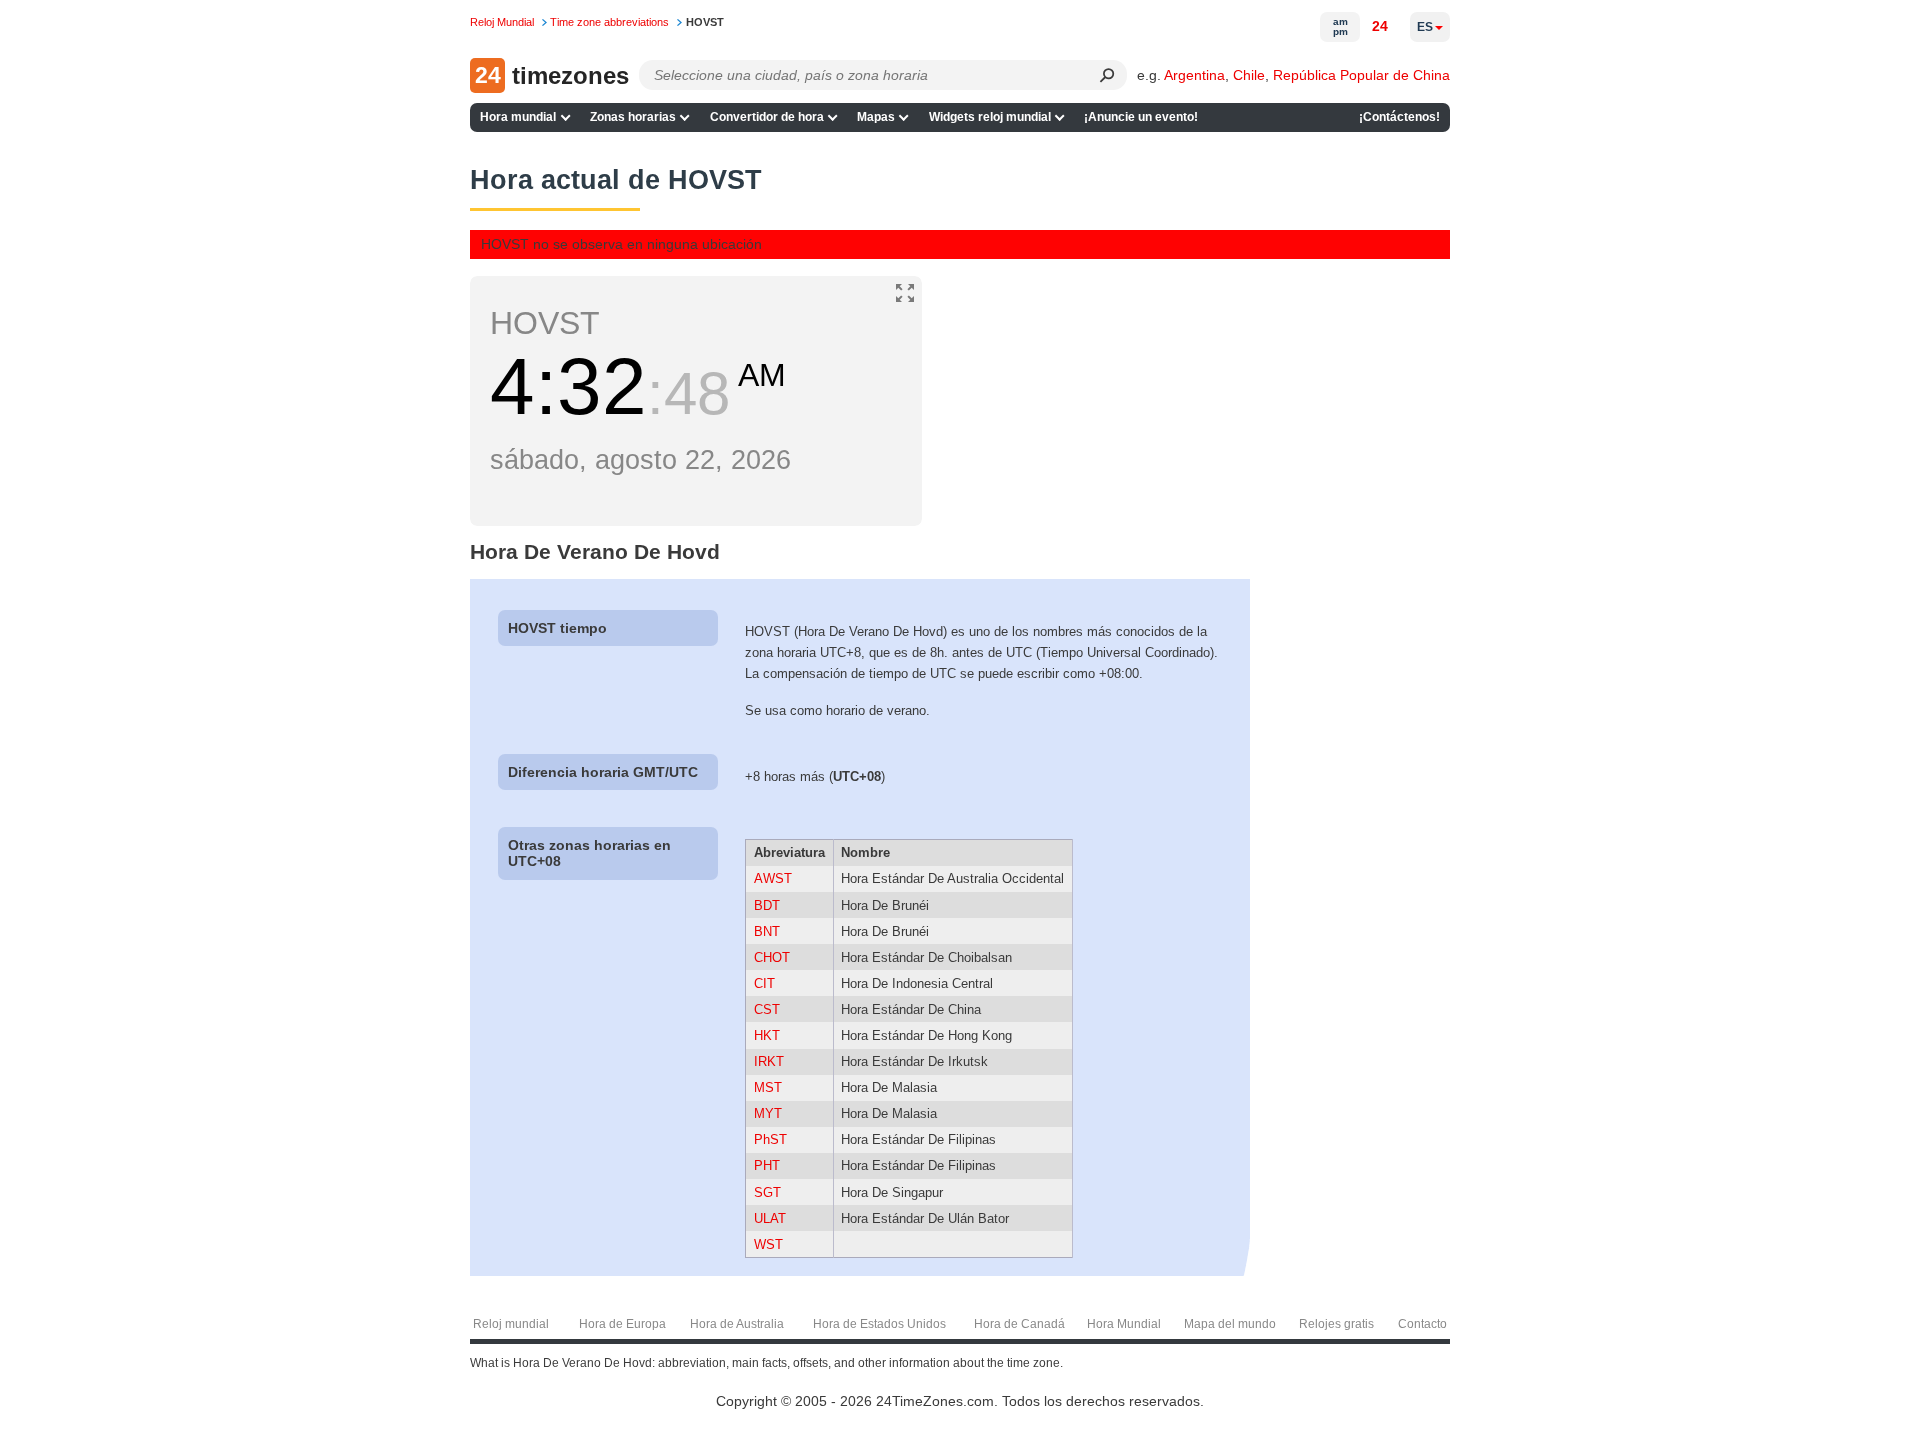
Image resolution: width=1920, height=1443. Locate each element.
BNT (767, 931)
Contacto (1422, 1324)
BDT (767, 905)
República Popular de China (1361, 75)
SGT (767, 1192)
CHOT (772, 957)
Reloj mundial (511, 1324)
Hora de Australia (737, 1324)
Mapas (876, 117)
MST (768, 1087)
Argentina (1194, 75)
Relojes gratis (1336, 1324)
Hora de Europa (622, 1324)
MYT (768, 1113)
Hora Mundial (1124, 1324)
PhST (770, 1139)
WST (768, 1244)
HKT (767, 1035)
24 (1380, 26)
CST (767, 1009)
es (1425, 27)
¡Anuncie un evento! (1141, 117)
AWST (773, 878)
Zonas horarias (633, 117)
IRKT (769, 1061)
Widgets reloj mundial (990, 117)
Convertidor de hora (767, 117)
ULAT (770, 1218)
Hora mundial (518, 117)
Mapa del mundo (1230, 1324)
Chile (1249, 75)
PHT (767, 1165)
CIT (764, 983)
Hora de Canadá (1019, 1324)
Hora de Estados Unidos (879, 1324)
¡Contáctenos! (1399, 117)
